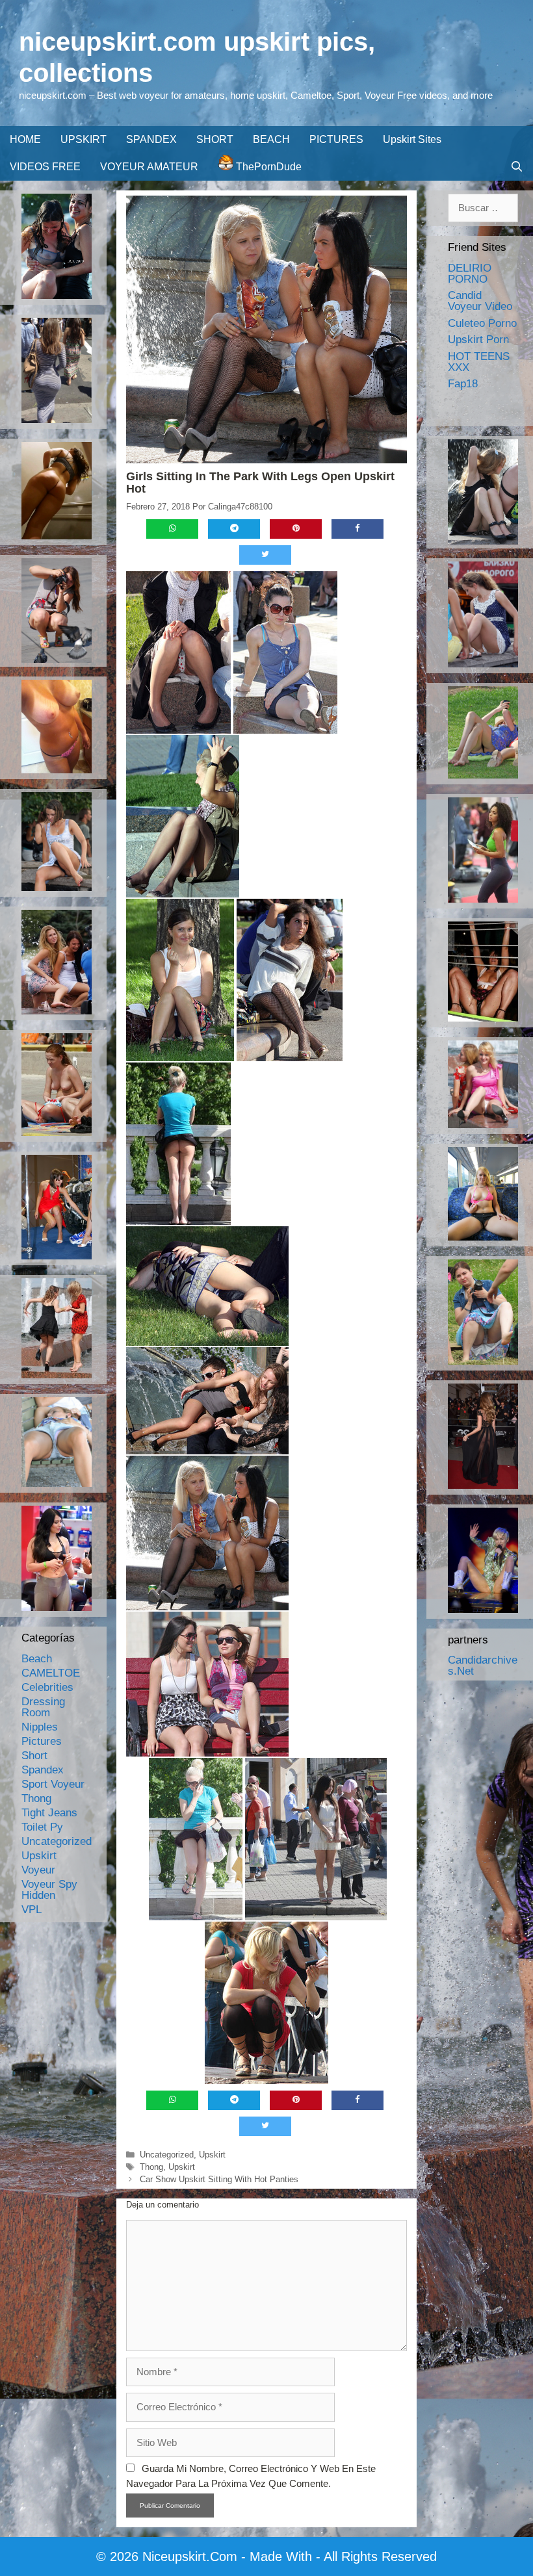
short (34, 1756)
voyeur (38, 1870)
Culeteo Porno (482, 323)
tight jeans (49, 1813)
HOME (25, 139)
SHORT (215, 139)
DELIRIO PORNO (470, 274)
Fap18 (463, 384)
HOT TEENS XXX (479, 362)
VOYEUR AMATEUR (149, 167)
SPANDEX (151, 139)
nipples (40, 1727)
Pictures (42, 1741)
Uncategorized (167, 2155)
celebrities (47, 1687)
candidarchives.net (483, 1666)
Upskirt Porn (478, 340)
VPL (32, 1910)
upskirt (212, 2155)
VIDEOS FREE (45, 167)
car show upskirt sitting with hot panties (219, 2179)
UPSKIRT (84, 139)
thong (151, 2167)
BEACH (271, 139)
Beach (37, 1659)
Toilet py (42, 1827)
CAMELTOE (51, 1673)
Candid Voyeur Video (480, 301)
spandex (43, 1770)
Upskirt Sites (412, 139)
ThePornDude (267, 167)
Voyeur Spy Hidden (49, 1890)
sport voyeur (53, 1784)
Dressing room (43, 1707)
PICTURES (336, 139)
